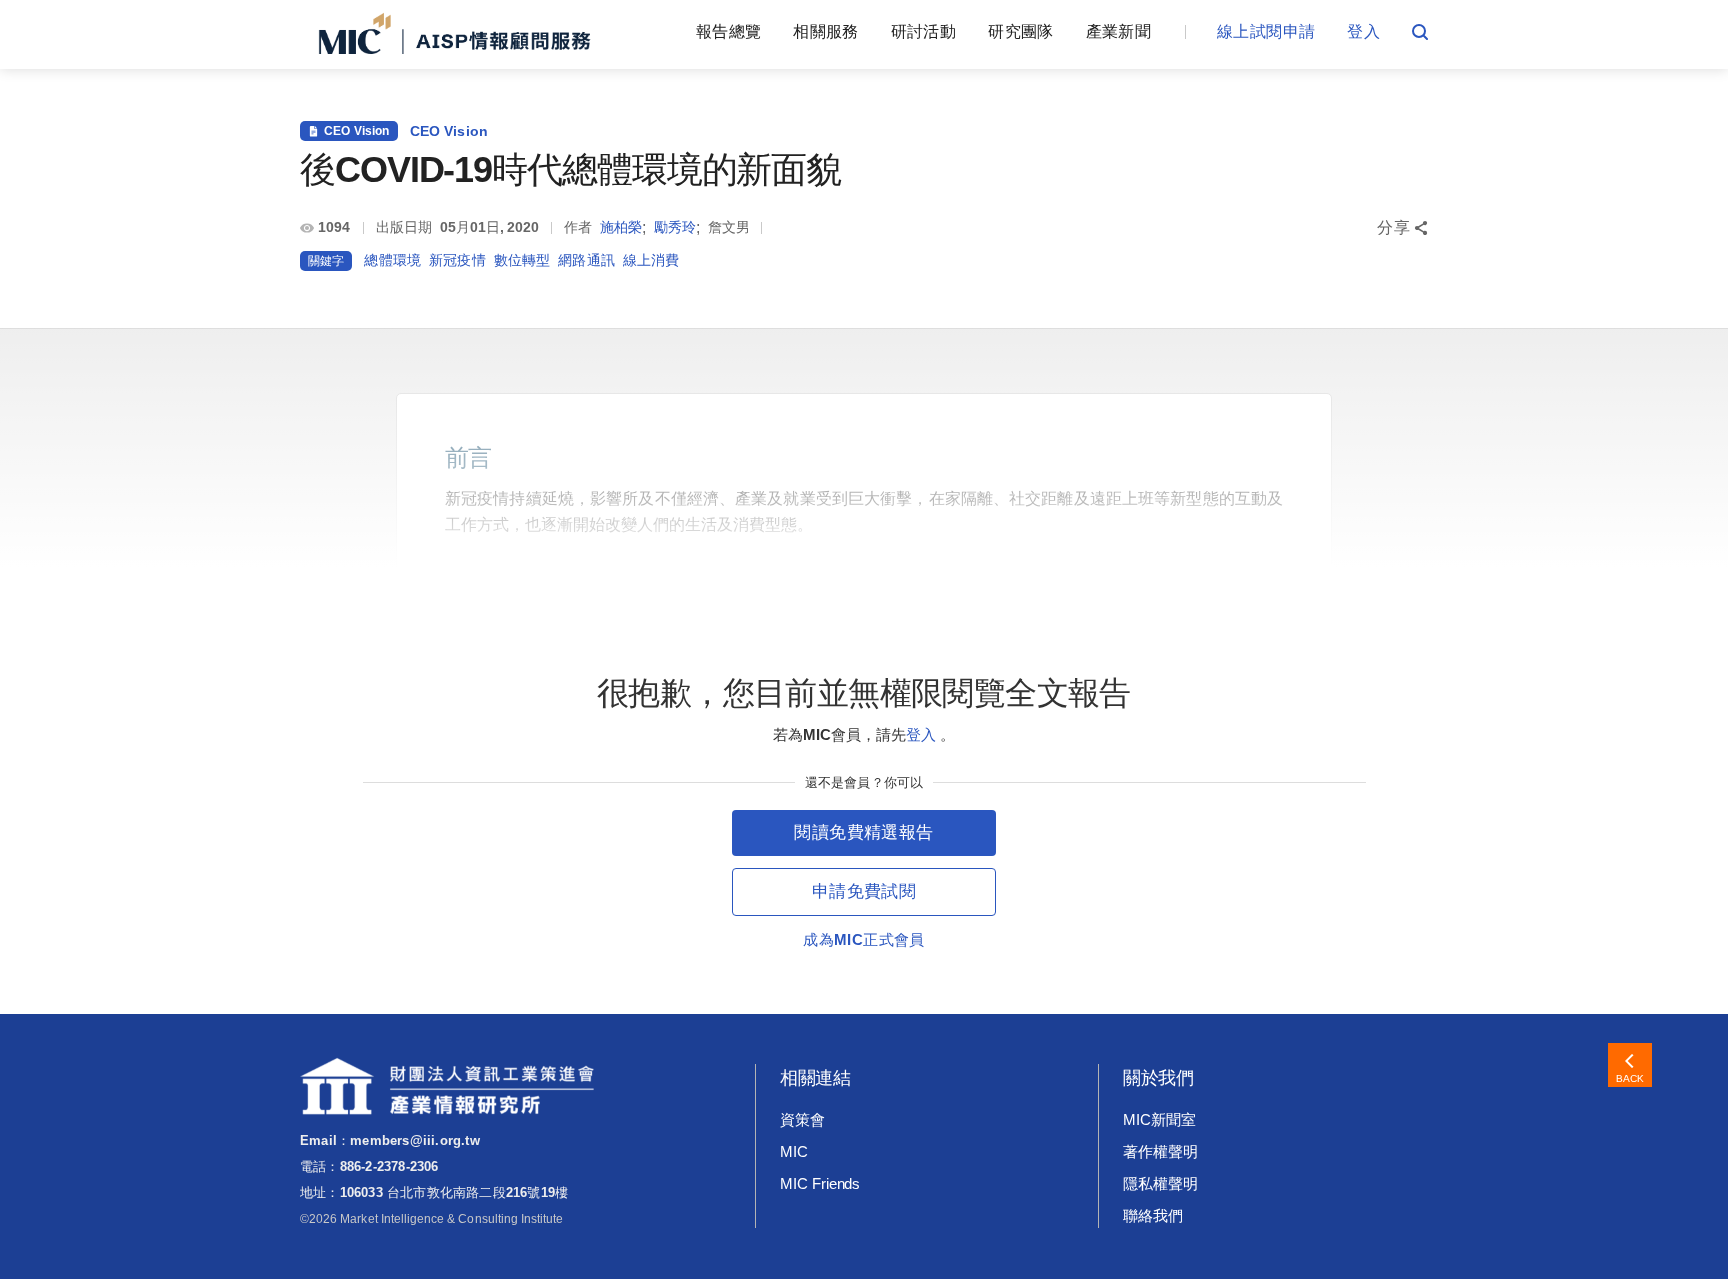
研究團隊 (1020, 31)
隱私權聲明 (1160, 1183)
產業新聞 (1118, 31)
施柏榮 (621, 227)
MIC (794, 1151)
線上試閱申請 (1266, 31)
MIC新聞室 (1159, 1119)
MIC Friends (820, 1183)
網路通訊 (586, 260)
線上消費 (651, 260)
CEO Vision (449, 131)
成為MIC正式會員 (863, 939)
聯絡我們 (1153, 1215)
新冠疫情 (457, 260)
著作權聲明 (1160, 1151)
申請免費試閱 (864, 891)
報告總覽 (728, 31)
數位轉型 (522, 260)
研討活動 (923, 31)
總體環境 (392, 260)
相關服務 (825, 31)
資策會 (802, 1119)
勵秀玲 (675, 227)
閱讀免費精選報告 (863, 832)
